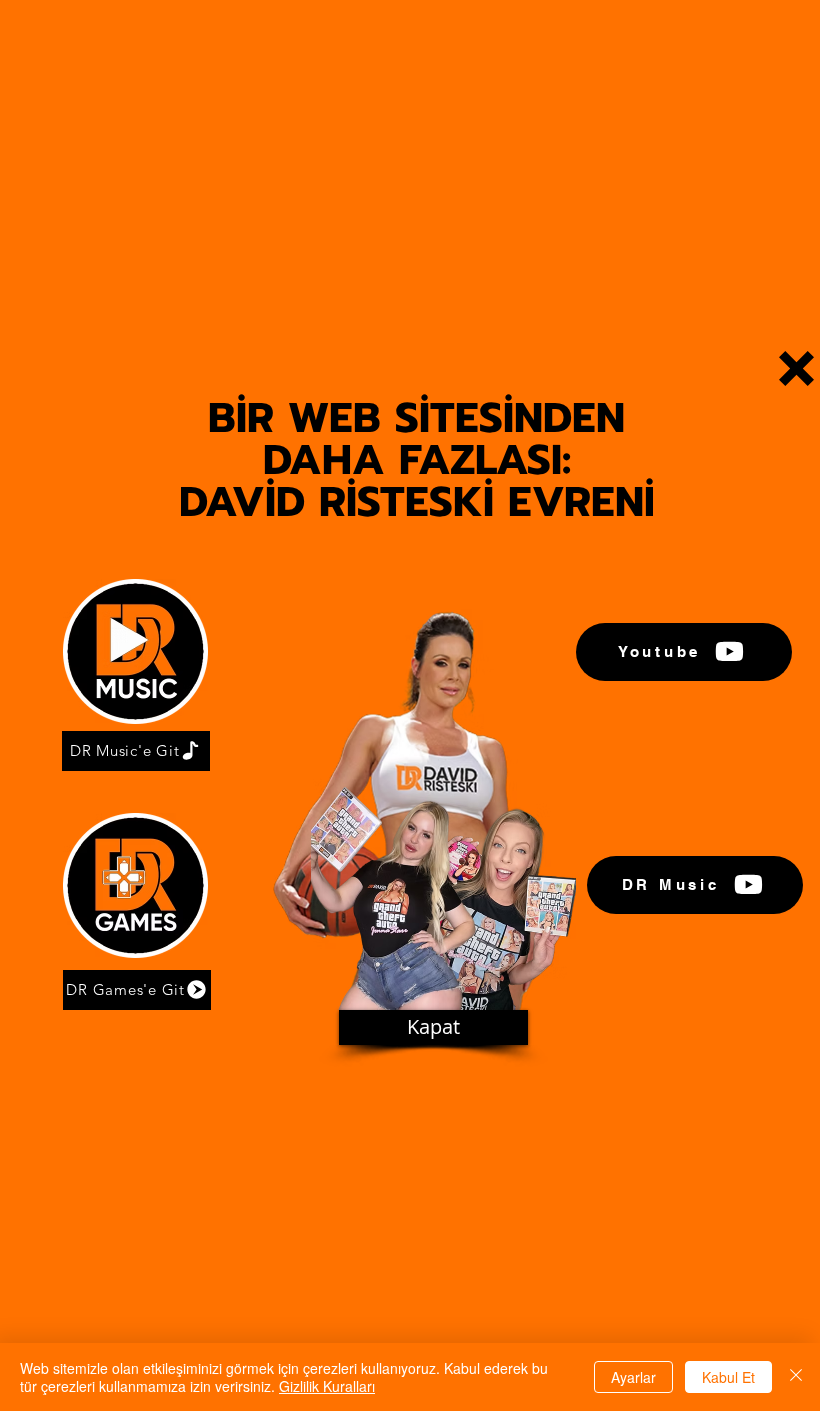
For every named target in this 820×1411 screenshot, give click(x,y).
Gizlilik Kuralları (327, 1386)
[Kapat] (796, 1377)
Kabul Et (728, 1377)
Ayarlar (633, 1377)
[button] (796, 368)
